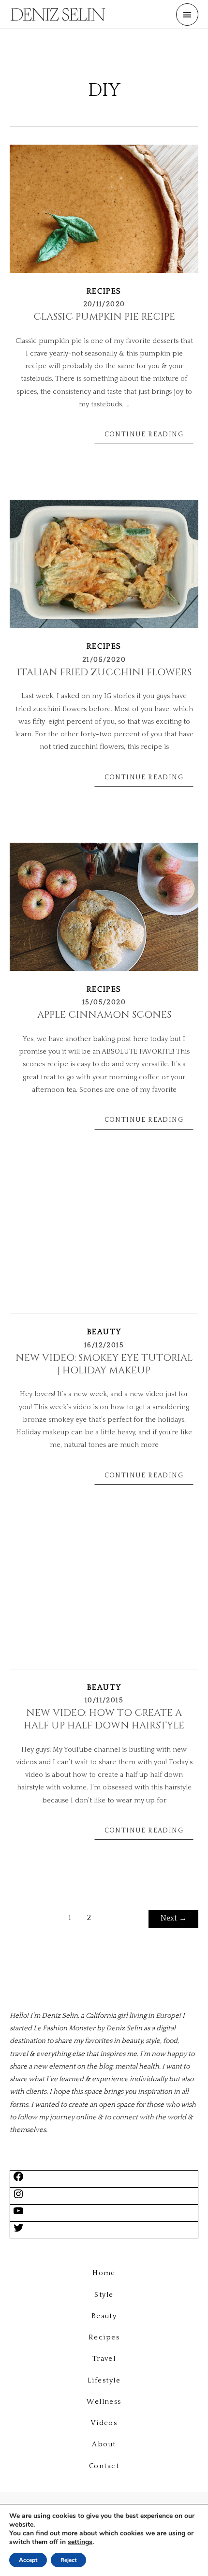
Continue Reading (144, 434)
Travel (104, 2359)
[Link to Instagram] (18, 2198)
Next (174, 1918)
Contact (104, 2466)
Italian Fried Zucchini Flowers (104, 672)
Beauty (104, 1332)
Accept (28, 2560)
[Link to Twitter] (18, 2232)
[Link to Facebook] (18, 2180)
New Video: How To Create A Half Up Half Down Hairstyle (104, 1719)
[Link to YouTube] (18, 2215)
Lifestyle (104, 2381)
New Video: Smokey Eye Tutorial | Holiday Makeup (104, 1364)
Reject (68, 2560)
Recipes (104, 291)
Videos (104, 2423)
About (104, 2444)
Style (104, 2295)
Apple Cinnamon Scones (104, 1015)
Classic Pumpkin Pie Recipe (104, 317)
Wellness (104, 2402)
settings (80, 2542)
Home (104, 2273)
